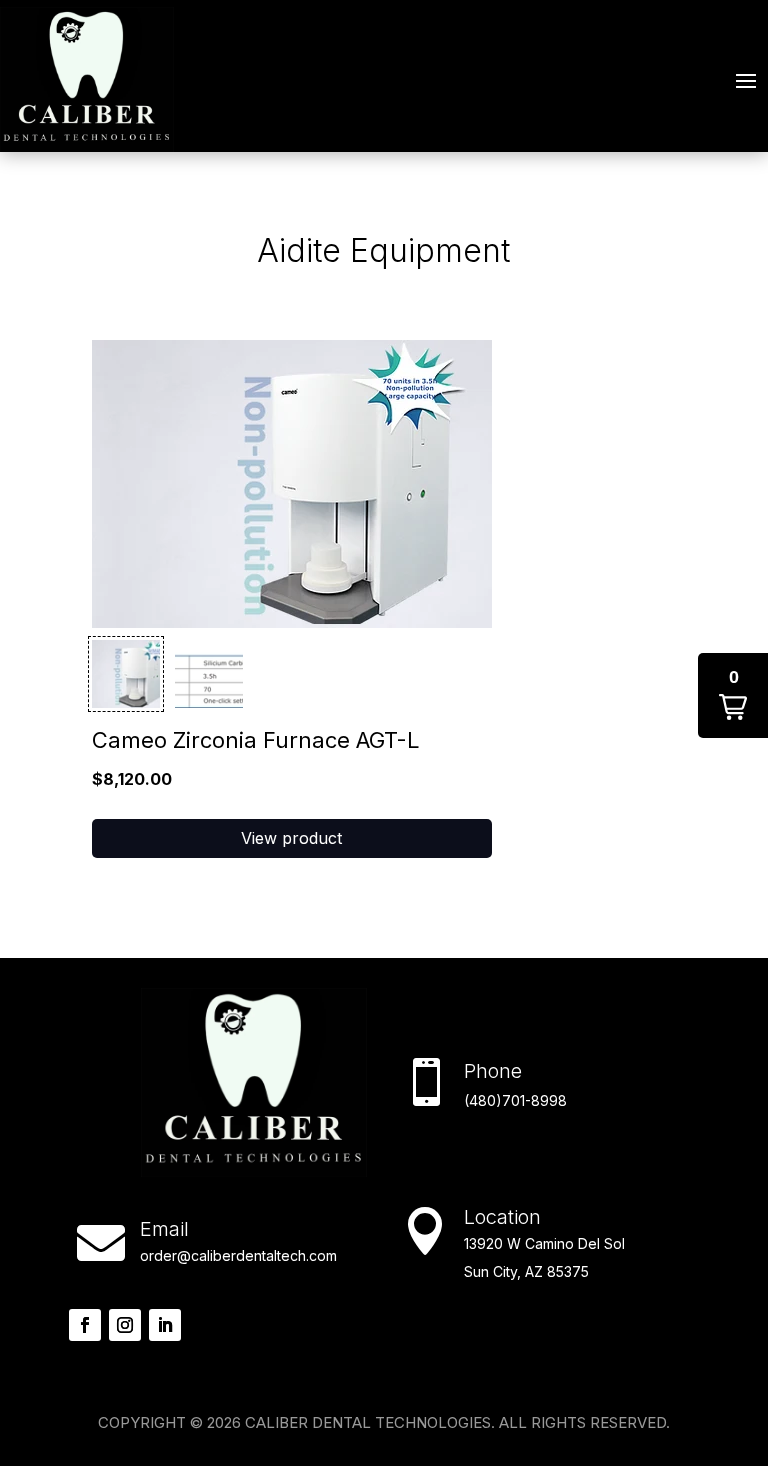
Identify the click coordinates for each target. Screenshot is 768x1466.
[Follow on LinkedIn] (165, 1325)
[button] (126, 674)
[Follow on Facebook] (85, 1325)
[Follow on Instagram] (125, 1325)
